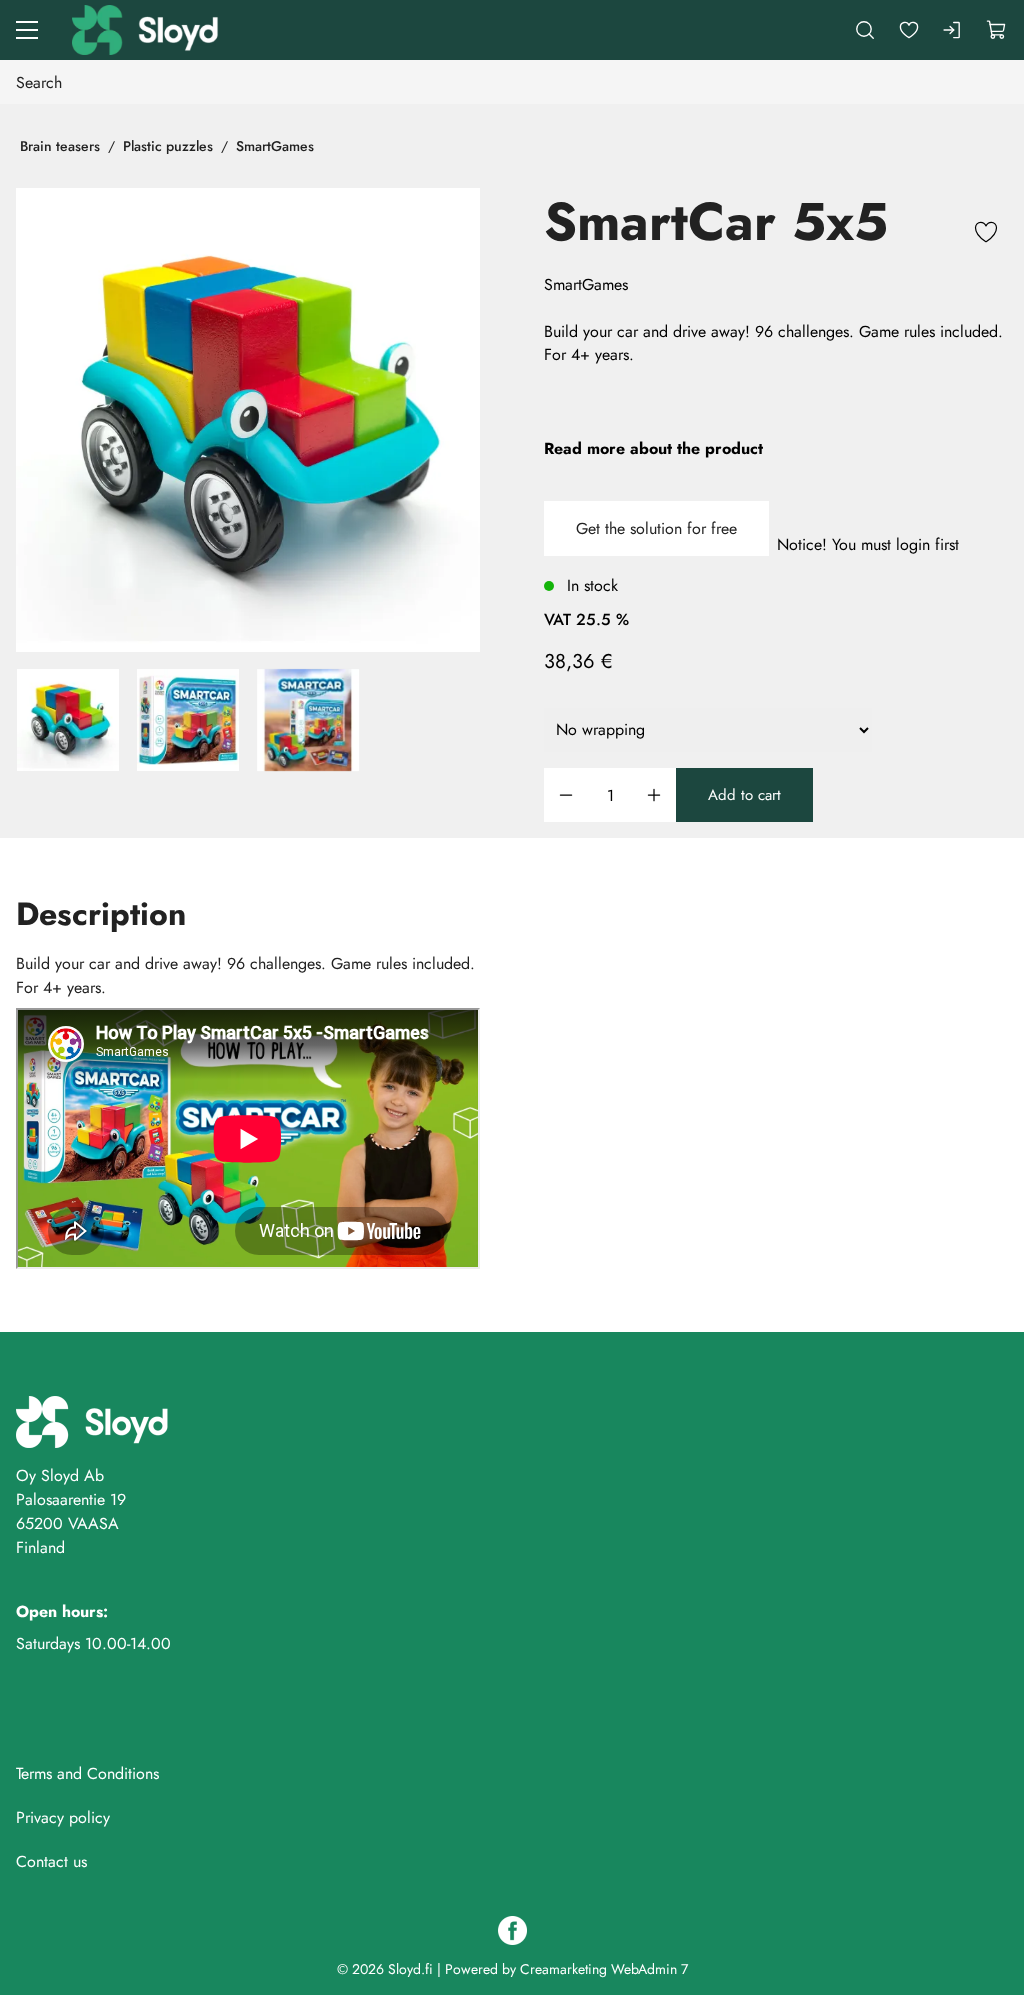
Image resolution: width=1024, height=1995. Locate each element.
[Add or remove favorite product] (986, 235)
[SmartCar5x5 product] (248, 420)
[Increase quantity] (654, 795)
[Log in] (953, 30)
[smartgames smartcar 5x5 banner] (308, 720)
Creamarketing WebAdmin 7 (604, 1969)
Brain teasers (60, 146)
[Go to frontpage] (147, 30)
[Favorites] (909, 30)
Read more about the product (653, 448)
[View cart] (997, 30)
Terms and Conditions (87, 1773)
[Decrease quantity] (566, 795)
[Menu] (27, 30)
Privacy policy (63, 1817)
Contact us (51, 1861)
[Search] (865, 30)
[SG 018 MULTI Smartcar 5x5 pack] (188, 720)
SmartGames (275, 146)
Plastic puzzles (168, 146)
